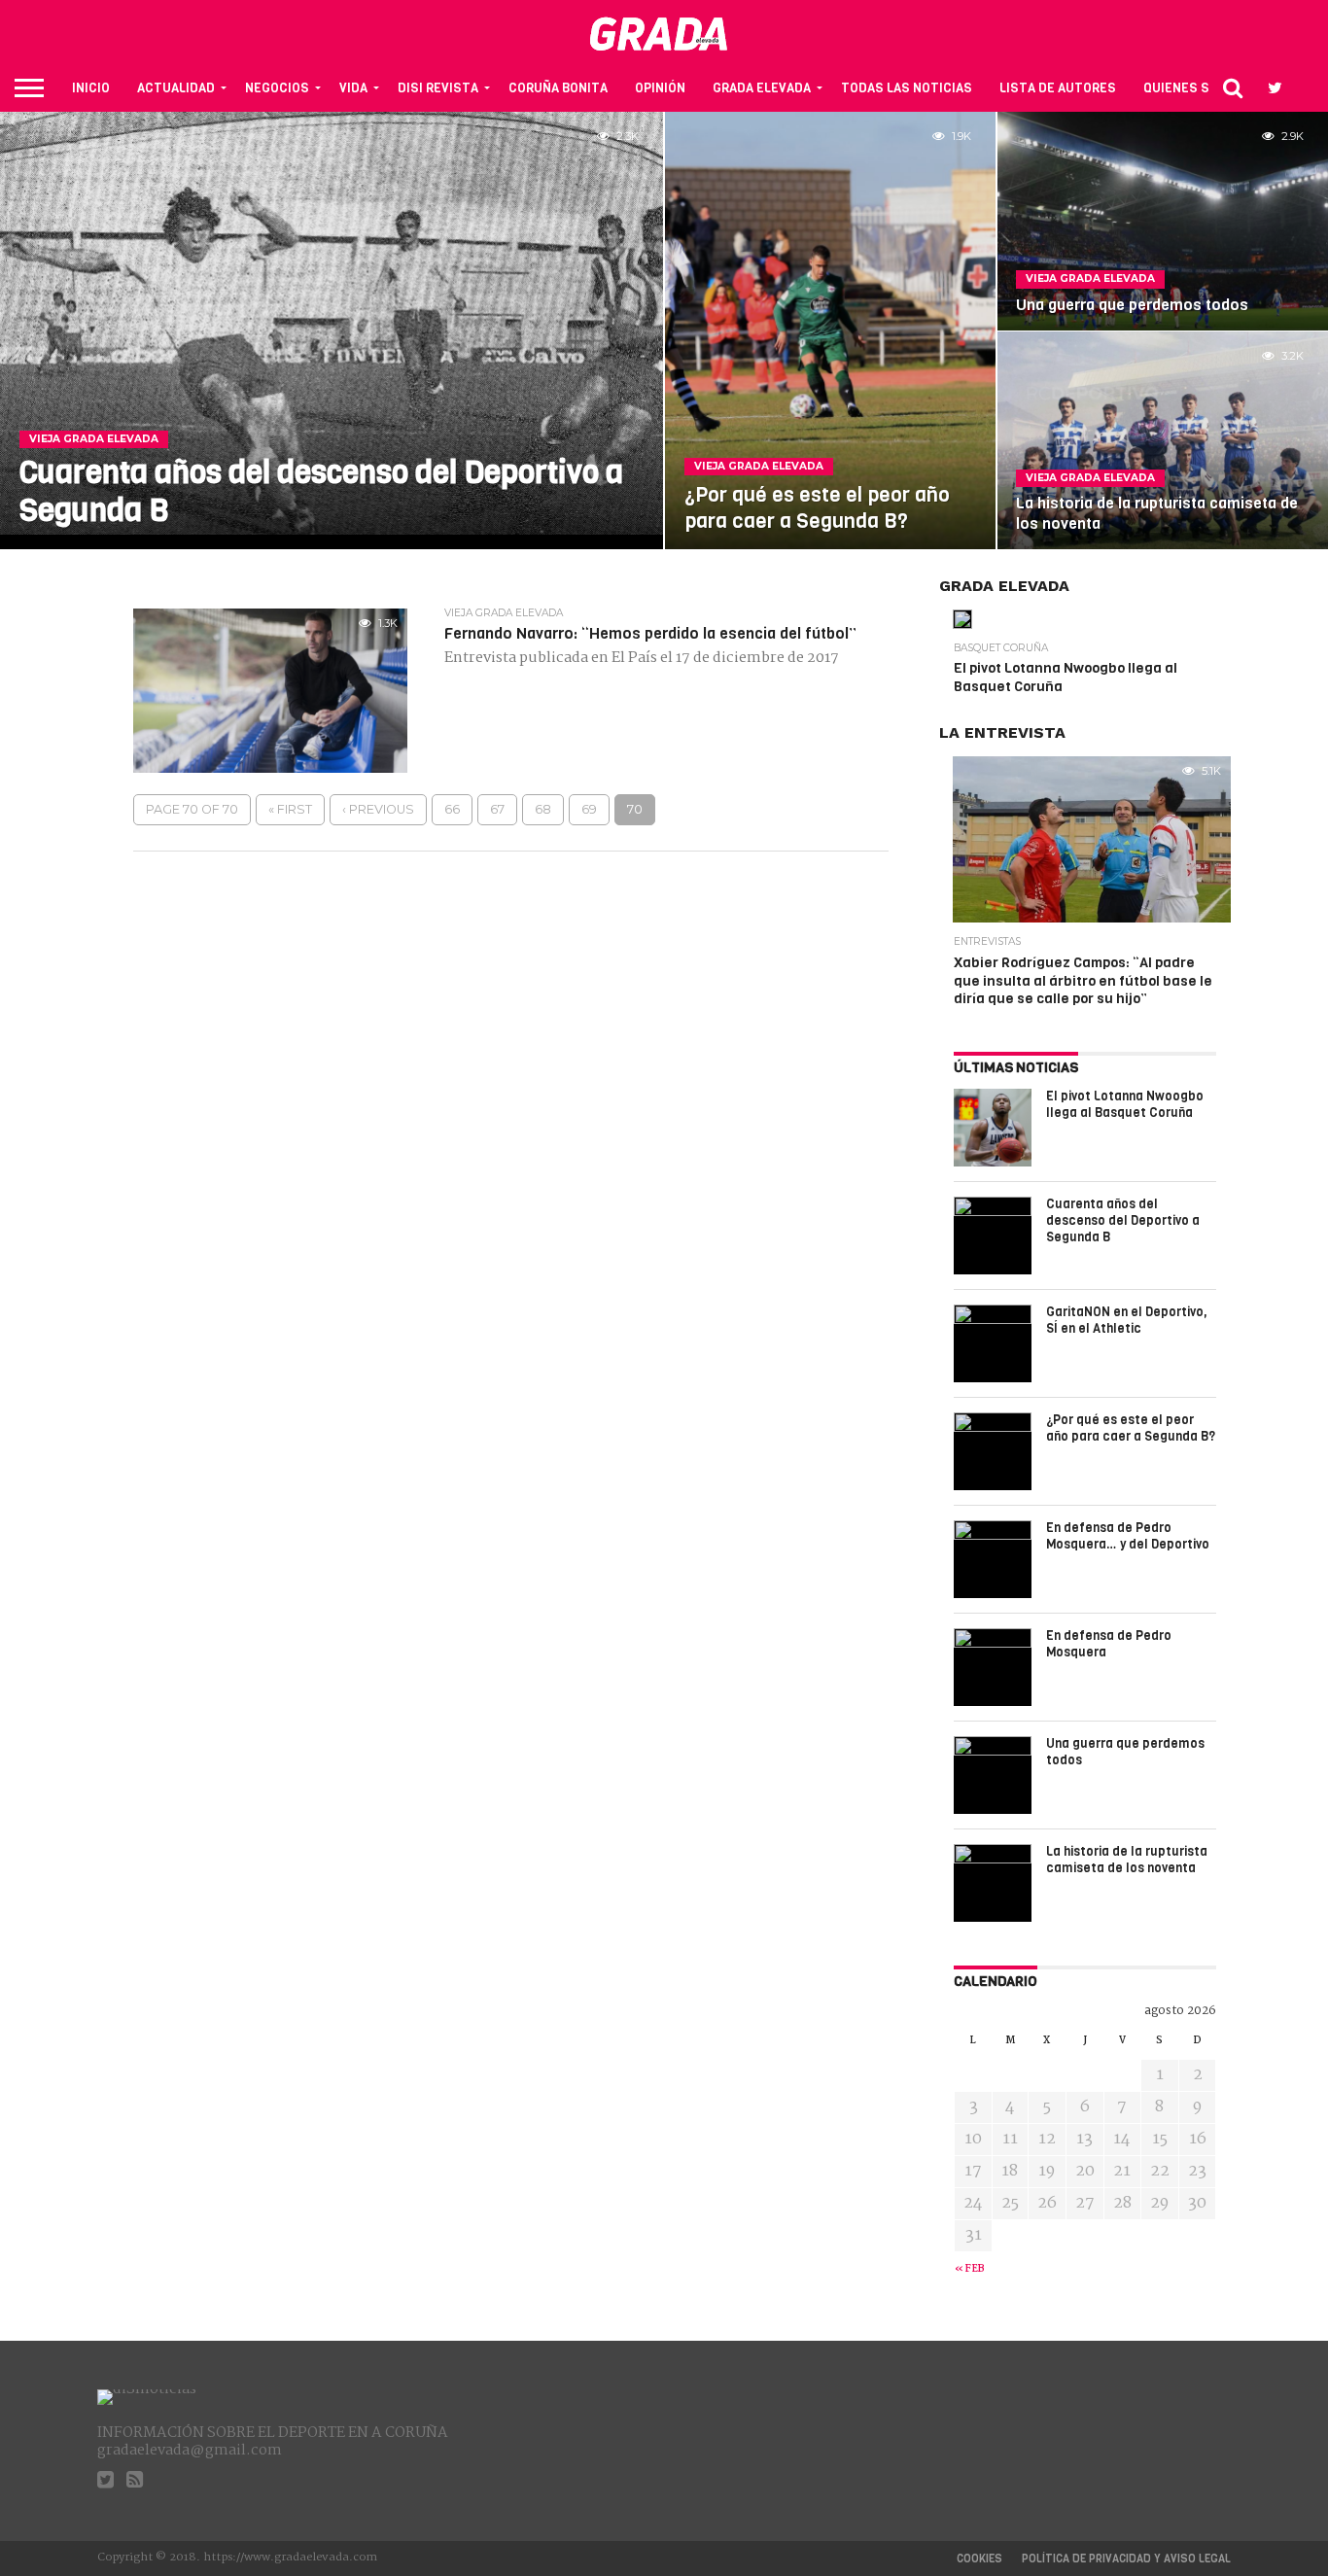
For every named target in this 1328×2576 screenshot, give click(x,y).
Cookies (979, 2559)
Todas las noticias (907, 88)
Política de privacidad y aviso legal (1126, 2559)
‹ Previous (378, 809)
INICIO (91, 88)
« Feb (970, 2269)
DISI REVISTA (438, 88)
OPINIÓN (660, 88)
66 (452, 809)
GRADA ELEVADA (762, 88)
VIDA (353, 88)
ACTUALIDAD (176, 88)
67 (497, 809)
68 (543, 809)
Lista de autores (1058, 88)
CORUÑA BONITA (558, 88)
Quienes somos (1195, 88)
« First (290, 809)
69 (589, 809)
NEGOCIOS (277, 88)
